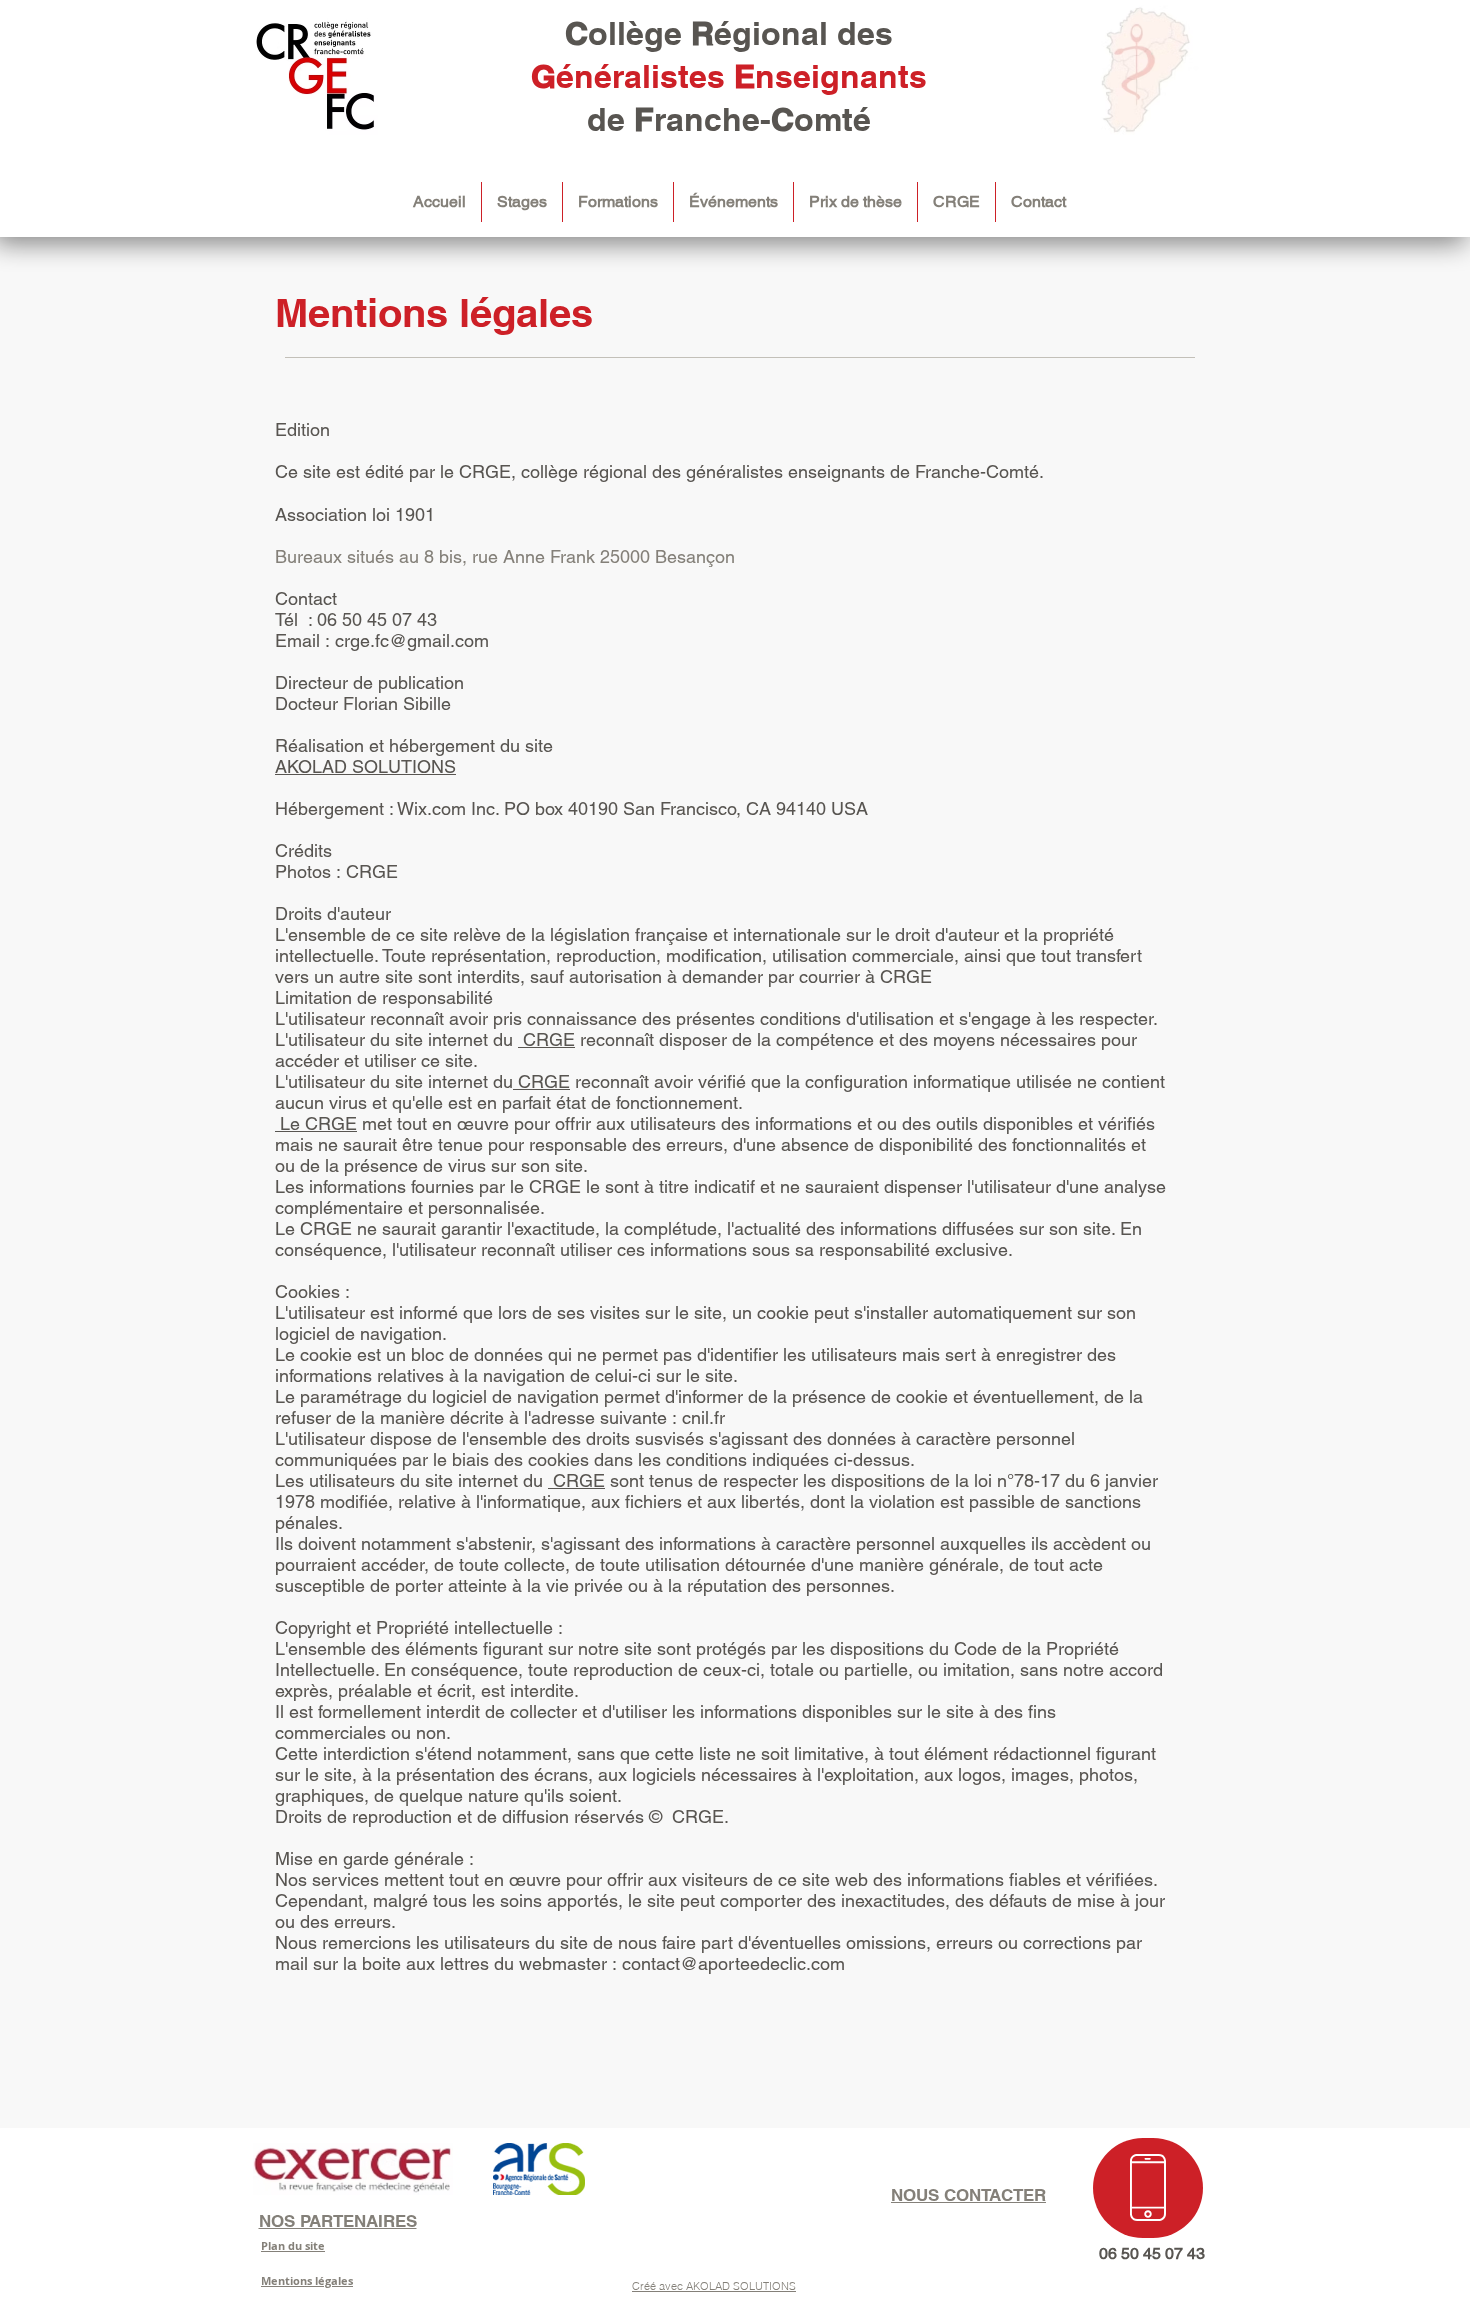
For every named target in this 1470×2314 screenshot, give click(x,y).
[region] (1148, 2188)
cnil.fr (703, 1417)
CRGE (372, 871)
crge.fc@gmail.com (412, 640)
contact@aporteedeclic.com (733, 1963)
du (535, 1480)
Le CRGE (316, 1123)
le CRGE (545, 1186)
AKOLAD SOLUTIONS (365, 766)
